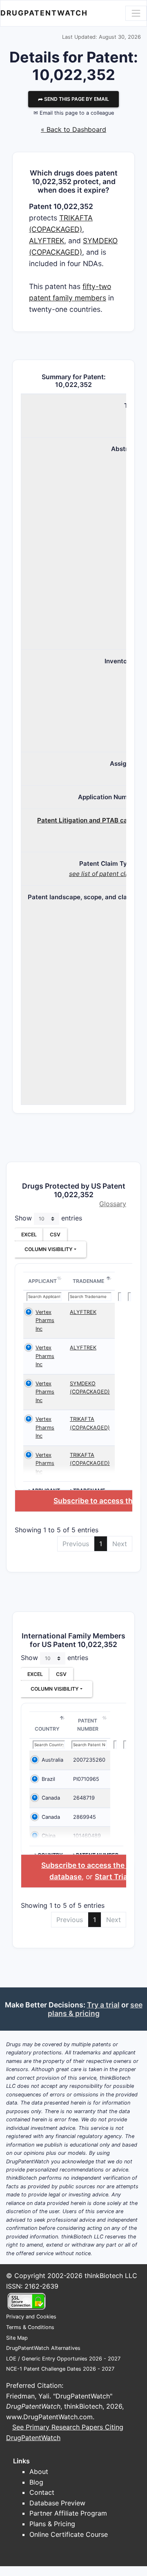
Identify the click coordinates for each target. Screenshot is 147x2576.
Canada (51, 1798)
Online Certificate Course (69, 2534)
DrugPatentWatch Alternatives (43, 2348)
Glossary (113, 1204)
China (49, 1836)
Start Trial (112, 1877)
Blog (36, 2482)
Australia (52, 1760)
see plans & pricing (95, 2009)
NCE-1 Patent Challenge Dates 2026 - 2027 (60, 2369)
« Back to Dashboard (73, 129)
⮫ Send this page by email (73, 99)
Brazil (48, 1779)
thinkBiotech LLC (111, 2276)
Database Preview (57, 2503)
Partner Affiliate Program (68, 2513)
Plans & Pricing (52, 2524)
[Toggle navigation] (136, 13)
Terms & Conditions (30, 2327)
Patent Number (88, 1725)
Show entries (48, 1218)
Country (47, 1729)
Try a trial (103, 2005)
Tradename (88, 1281)
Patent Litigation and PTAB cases (87, 820)
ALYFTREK (47, 241)
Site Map (17, 2338)
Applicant (42, 1281)
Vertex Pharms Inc (45, 1320)
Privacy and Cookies (31, 2317)
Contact (42, 2492)
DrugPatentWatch (44, 13)
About (39, 2472)
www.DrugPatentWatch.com (49, 2417)
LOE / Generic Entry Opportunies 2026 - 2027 (63, 2359)
